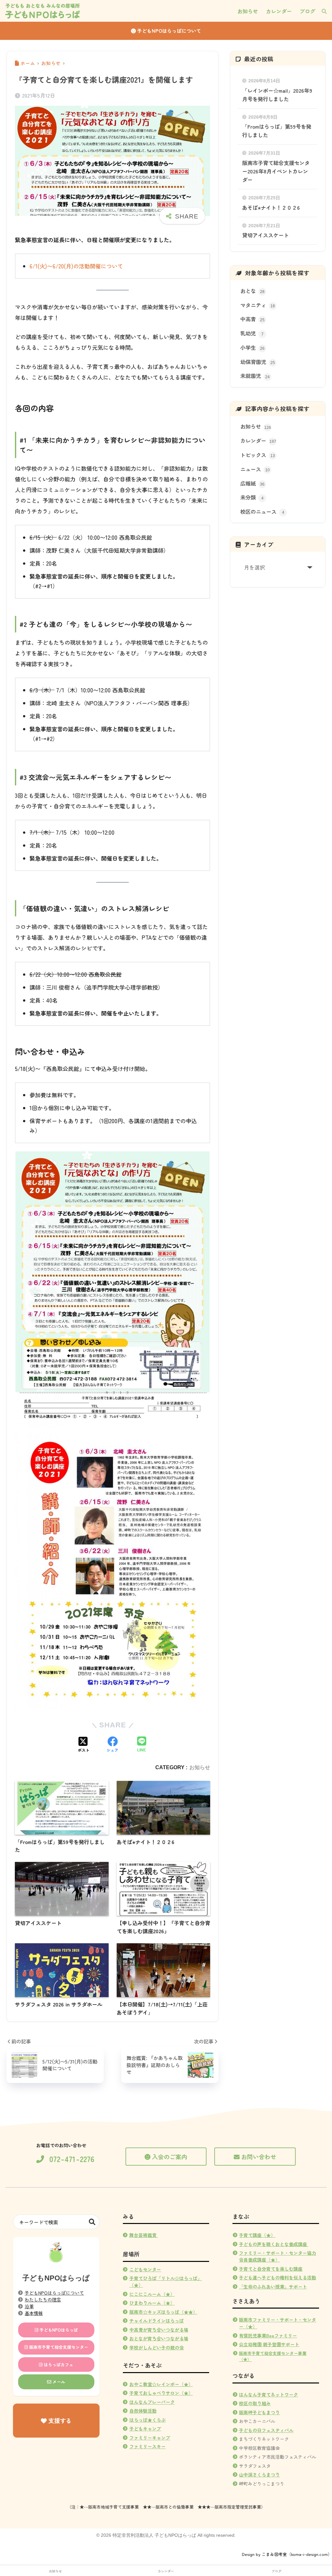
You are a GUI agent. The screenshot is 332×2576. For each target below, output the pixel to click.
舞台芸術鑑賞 (144, 2235)
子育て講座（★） (257, 2235)
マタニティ (258, 305)
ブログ (277, 2571)
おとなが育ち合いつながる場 (159, 2338)
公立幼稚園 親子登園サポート (269, 2344)
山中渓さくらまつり (259, 2475)
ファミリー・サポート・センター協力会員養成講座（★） (278, 2256)
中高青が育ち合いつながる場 (159, 2330)
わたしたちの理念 (43, 2300)
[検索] (321, 11)
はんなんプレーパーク (152, 2402)
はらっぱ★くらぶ (148, 2420)
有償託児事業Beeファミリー (268, 2335)
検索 (92, 2222)
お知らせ (200, 1767)
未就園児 (255, 376)
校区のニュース (262, 512)
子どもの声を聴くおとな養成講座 (273, 2244)
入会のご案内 (170, 2157)
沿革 (29, 2306)
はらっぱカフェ (58, 2364)
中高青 (252, 319)
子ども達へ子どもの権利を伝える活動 (278, 2277)
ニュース (255, 469)
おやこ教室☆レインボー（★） (161, 2384)
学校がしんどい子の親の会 (157, 2347)
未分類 (252, 497)
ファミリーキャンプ (150, 2438)
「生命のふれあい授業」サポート (273, 2287)
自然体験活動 (143, 2411)
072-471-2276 (72, 2159)
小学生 (252, 347)
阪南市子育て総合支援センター (58, 2347)
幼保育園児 (258, 362)
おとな (252, 291)
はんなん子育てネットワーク (268, 2394)
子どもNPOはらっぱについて (168, 31)
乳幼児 (252, 333)
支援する (59, 2420)
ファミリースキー (148, 2446)
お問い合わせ (259, 2157)
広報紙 (252, 483)
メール (58, 2382)
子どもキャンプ (145, 2429)
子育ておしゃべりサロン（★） (161, 2393)
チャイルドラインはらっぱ (157, 2321)
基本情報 (34, 2313)
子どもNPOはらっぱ (58, 2330)
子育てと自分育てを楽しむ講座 (271, 2269)
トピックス (258, 455)
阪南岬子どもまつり (259, 2412)
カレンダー (258, 441)
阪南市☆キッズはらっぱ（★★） (163, 2312)
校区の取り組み (255, 2403)
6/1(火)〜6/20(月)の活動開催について (76, 266)
